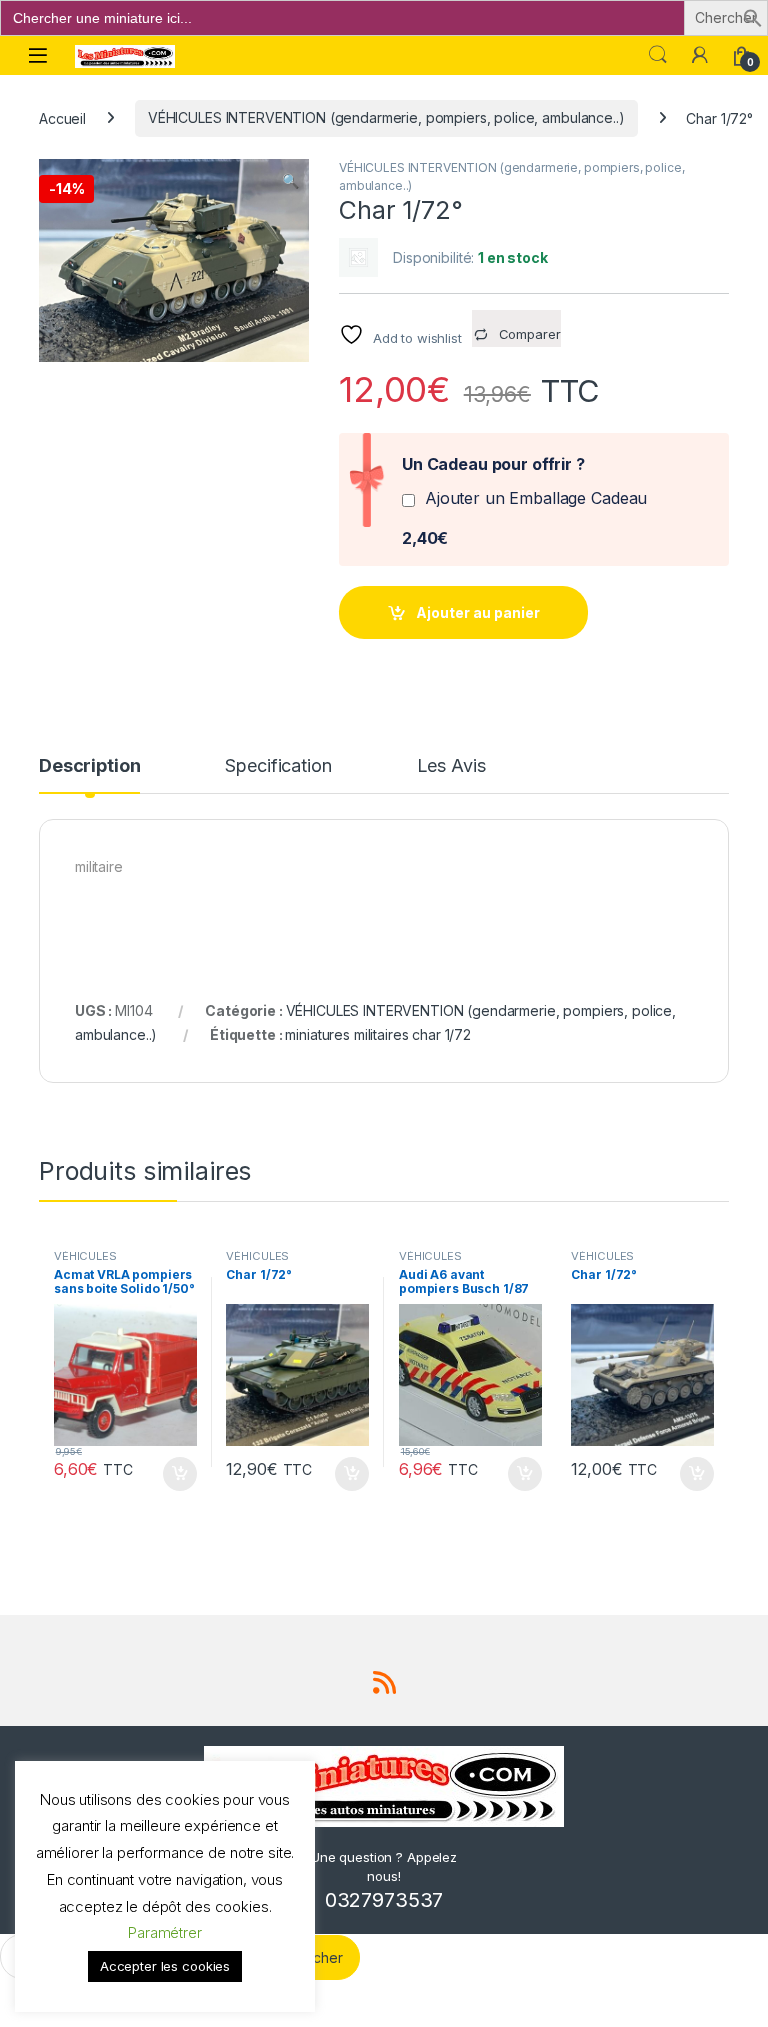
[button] (753, 16)
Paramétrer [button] (165, 1932)
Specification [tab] (278, 766)
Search (658, 55)
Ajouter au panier (478, 612)
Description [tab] (89, 766)
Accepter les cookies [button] (165, 1966)
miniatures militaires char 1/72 (378, 1034)
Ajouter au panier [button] (173, 1474)
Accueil (62, 117)
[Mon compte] (700, 55)
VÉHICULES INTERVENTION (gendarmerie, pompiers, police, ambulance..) (386, 117)
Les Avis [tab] (451, 766)
